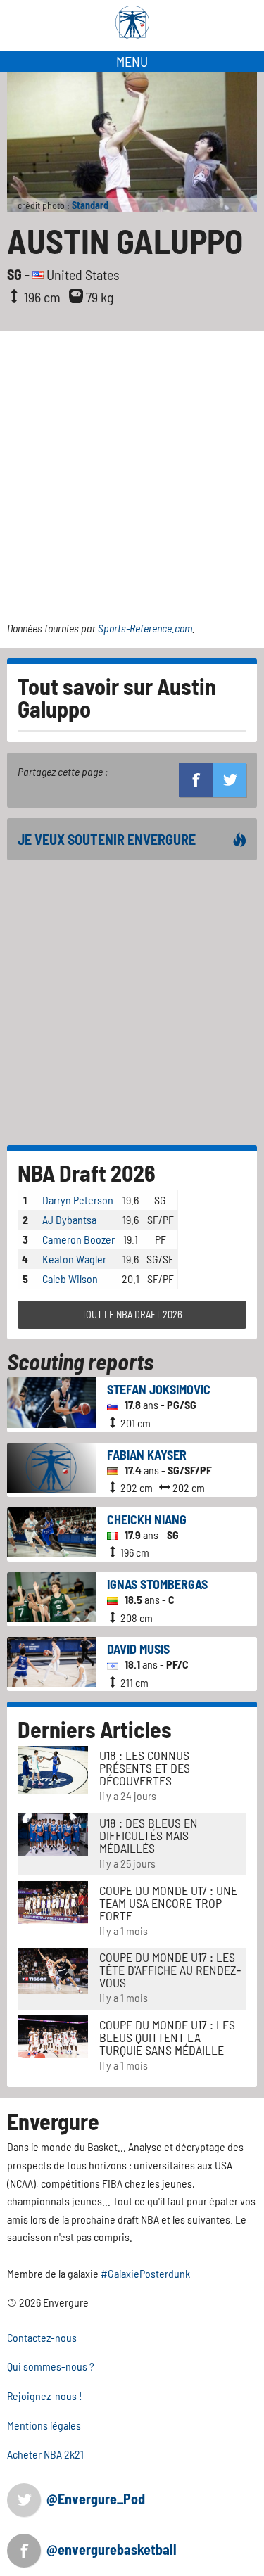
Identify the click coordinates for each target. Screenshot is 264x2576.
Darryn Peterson (78, 1200)
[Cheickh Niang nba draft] (51, 1530)
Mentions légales (44, 2425)
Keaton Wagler (74, 1259)
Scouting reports (80, 1361)
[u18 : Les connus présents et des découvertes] (53, 1768)
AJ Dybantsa (69, 1219)
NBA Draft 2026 (87, 1173)
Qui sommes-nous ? (51, 2366)
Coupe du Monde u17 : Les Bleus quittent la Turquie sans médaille (167, 2037)
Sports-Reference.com (145, 628)
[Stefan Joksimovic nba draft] (51, 1401)
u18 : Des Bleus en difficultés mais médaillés (149, 1835)
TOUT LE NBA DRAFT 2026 (132, 1314)
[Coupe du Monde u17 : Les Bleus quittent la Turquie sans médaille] (53, 2035)
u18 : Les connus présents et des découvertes (145, 1768)
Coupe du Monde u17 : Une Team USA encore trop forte (168, 1903)
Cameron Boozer (78, 1239)
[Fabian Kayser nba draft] (51, 1466)
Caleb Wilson (70, 1279)
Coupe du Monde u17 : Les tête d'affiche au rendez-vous (170, 1970)
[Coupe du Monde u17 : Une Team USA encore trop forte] (53, 1900)
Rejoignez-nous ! (45, 2396)
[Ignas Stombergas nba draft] (51, 1596)
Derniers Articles (95, 1729)
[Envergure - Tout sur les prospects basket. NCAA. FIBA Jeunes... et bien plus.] (132, 23)
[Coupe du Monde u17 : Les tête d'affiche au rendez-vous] (53, 1969)
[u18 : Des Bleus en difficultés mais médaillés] (53, 1833)
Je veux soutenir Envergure (107, 839)
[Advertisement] (132, 470)
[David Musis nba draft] (51, 1660)
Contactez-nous (42, 2337)
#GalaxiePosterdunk (145, 2273)
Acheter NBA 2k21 (45, 2454)
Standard (90, 205)
